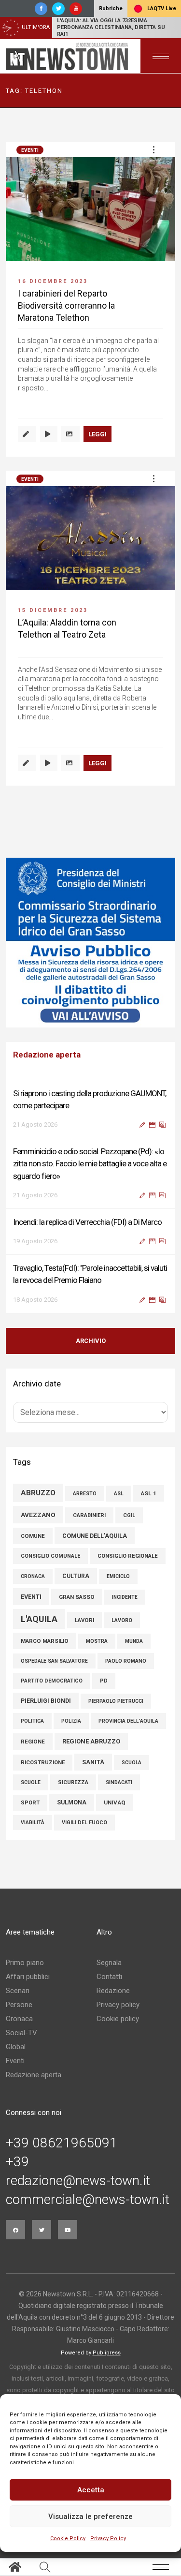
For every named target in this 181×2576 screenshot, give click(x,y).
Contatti (109, 1977)
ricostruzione (43, 1763)
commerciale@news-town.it (88, 2200)
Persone (19, 2005)
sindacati (119, 1782)
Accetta (91, 2490)
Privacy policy (118, 2005)
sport (30, 1803)
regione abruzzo (91, 1741)
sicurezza (73, 1782)
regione (33, 1742)
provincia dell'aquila (128, 1721)
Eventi (30, 150)
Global (16, 2047)
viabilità (33, 1823)
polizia (71, 1721)
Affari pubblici (28, 1977)
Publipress (107, 2353)
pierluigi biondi (46, 1701)
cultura (76, 1576)
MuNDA (134, 1641)
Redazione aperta (34, 2075)
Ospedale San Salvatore (54, 1661)
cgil (129, 1515)
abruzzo (38, 1493)
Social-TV (21, 2033)
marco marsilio (45, 1641)
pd (104, 1681)
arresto (85, 1494)
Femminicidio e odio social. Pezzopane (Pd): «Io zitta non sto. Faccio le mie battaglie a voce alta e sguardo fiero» (90, 1163)
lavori (84, 1620)
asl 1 (149, 1493)
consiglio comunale (50, 1556)
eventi (31, 1597)
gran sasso (77, 1597)
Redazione (113, 1991)
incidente (125, 1597)
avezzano (38, 1515)
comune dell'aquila (95, 1536)
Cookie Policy (68, 2539)
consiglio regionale (128, 1556)
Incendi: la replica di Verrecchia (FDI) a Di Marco (87, 1222)
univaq (115, 1802)
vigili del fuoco (84, 1823)
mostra (97, 1641)
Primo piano (25, 1963)
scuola (132, 1763)
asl (119, 1494)
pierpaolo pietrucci (116, 1701)
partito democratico (52, 1681)
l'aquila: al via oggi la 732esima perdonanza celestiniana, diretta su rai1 (111, 27)
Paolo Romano (126, 1661)
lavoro (122, 1620)
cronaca (33, 1576)
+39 (17, 2162)
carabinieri (89, 1515)
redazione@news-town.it (78, 2181)
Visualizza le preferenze (90, 2516)
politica (32, 1721)
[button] (153, 149)
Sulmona (72, 1802)
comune (33, 1536)
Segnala (109, 1963)
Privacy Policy (108, 2539)
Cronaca (19, 2019)
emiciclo (118, 1576)
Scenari (18, 1991)
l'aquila (39, 1619)
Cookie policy (118, 2019)
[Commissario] (90, 943)
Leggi (97, 434)
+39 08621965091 (62, 2143)
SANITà (93, 1762)
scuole (31, 1782)
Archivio (91, 1341)
